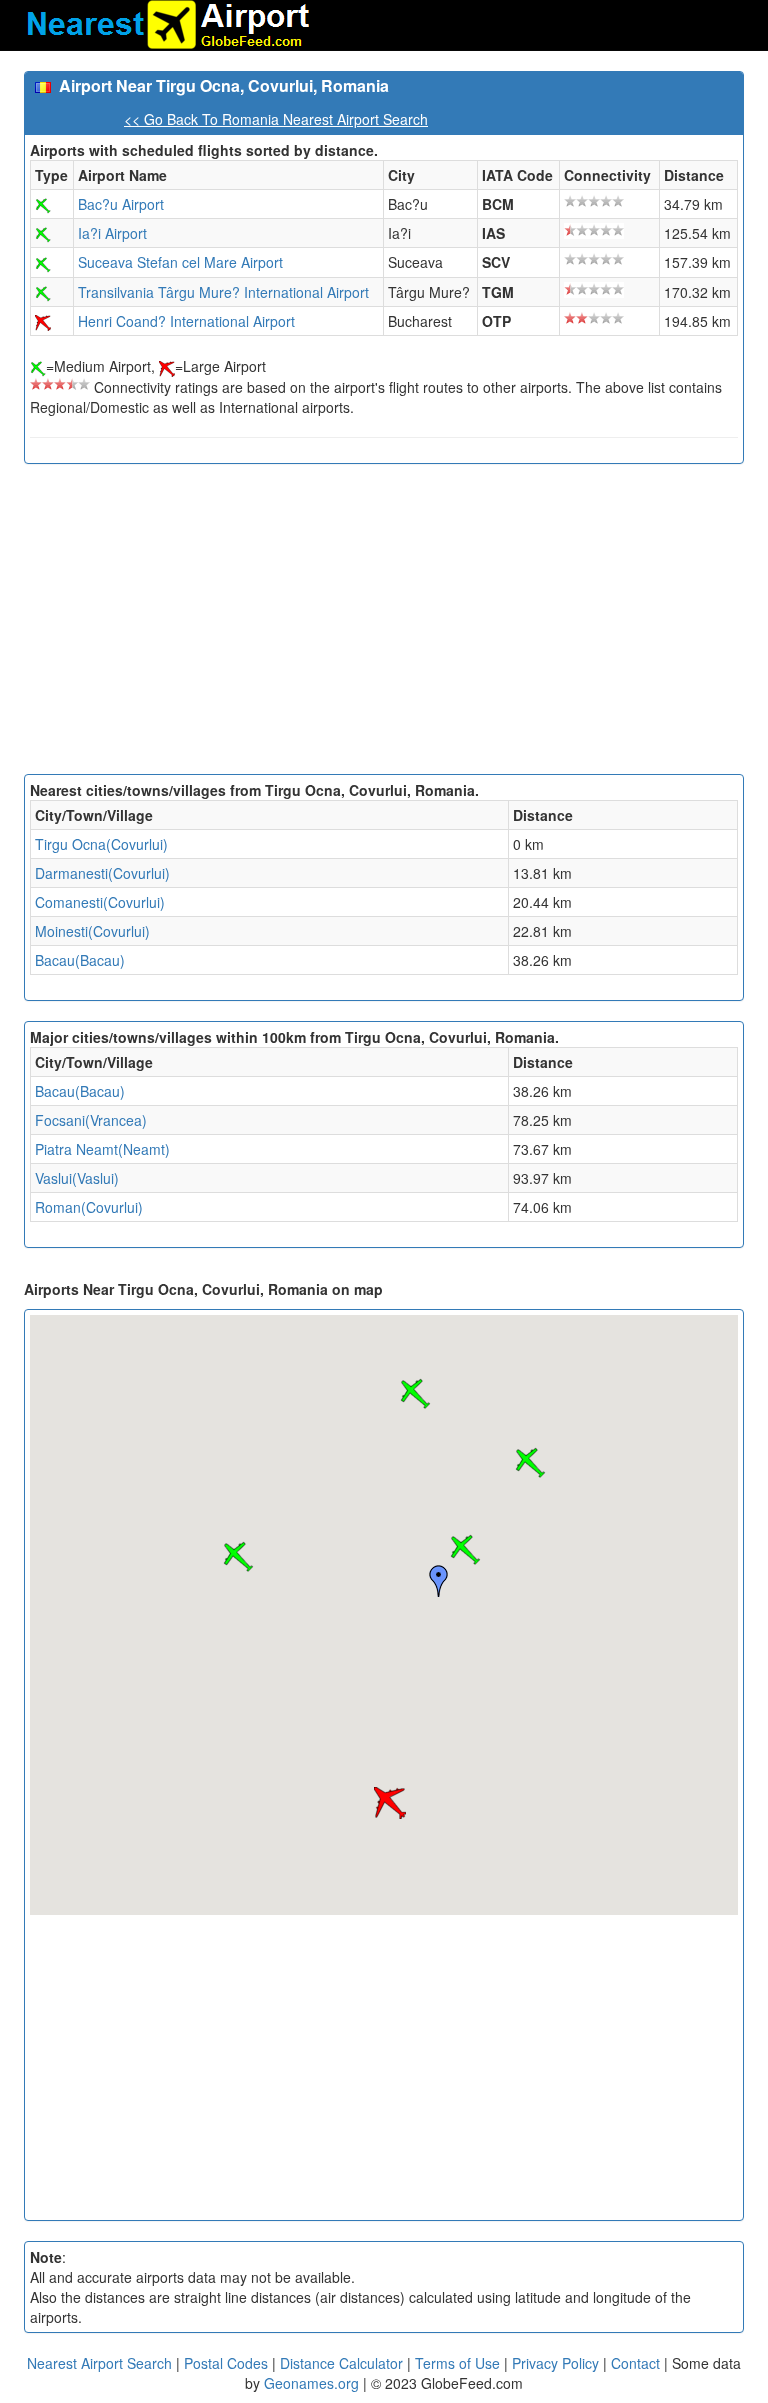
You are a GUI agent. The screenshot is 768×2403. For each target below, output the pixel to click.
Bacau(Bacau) (80, 960)
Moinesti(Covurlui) (92, 931)
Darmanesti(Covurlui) (102, 873)
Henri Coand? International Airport (186, 321)
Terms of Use (459, 2363)
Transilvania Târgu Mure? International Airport (223, 292)
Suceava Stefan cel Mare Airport (180, 262)
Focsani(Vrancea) (91, 1120)
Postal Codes (226, 2363)
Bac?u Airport (121, 204)
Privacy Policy (557, 2363)
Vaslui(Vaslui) (77, 1178)
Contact (635, 2363)
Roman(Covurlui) (89, 1207)
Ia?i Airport (112, 233)
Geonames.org (311, 2383)
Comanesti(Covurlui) (100, 902)
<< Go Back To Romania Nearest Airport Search (276, 119)
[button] (465, 1550)
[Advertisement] (384, 624)
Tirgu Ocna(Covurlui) (101, 844)
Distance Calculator (341, 2363)
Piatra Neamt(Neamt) (102, 1149)
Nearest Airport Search (99, 2363)
